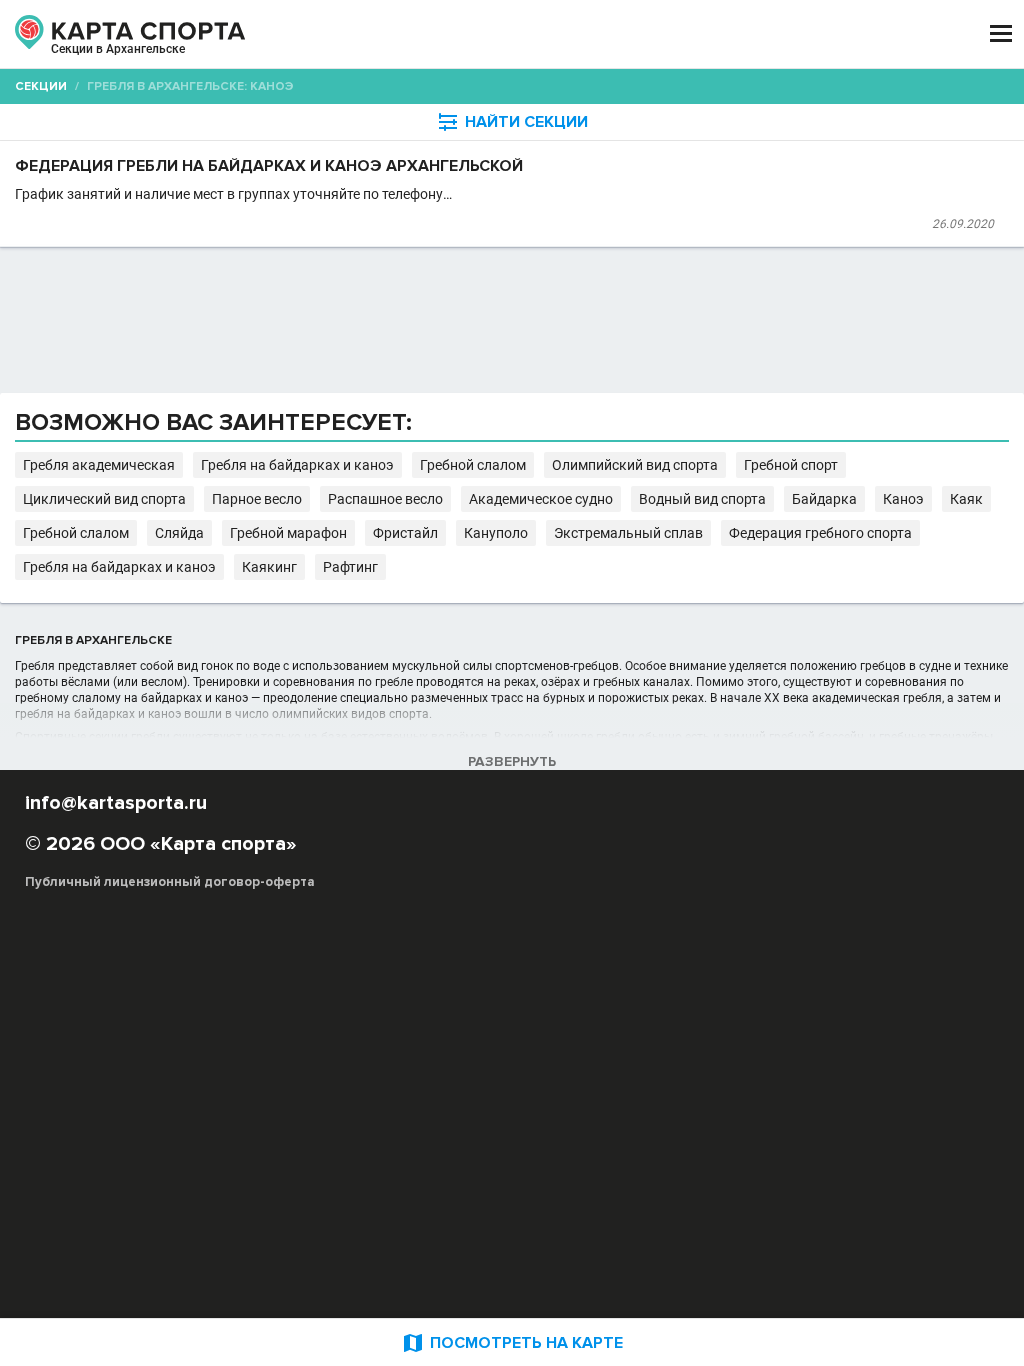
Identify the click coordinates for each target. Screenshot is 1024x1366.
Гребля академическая (99, 465)
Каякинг (269, 567)
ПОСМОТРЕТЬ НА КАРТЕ (512, 1342)
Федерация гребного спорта (820, 533)
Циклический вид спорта (104, 499)
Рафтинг (350, 567)
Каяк (966, 499)
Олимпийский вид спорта (635, 465)
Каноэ (903, 499)
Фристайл (405, 533)
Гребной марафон (288, 533)
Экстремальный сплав (628, 533)
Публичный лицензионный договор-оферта (170, 882)
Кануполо (496, 533)
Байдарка (824, 499)
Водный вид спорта (702, 499)
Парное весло (257, 499)
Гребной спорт (791, 465)
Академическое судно (541, 499)
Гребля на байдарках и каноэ (297, 465)
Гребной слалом (473, 465)
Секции (41, 86)
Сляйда (179, 533)
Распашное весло (385, 499)
